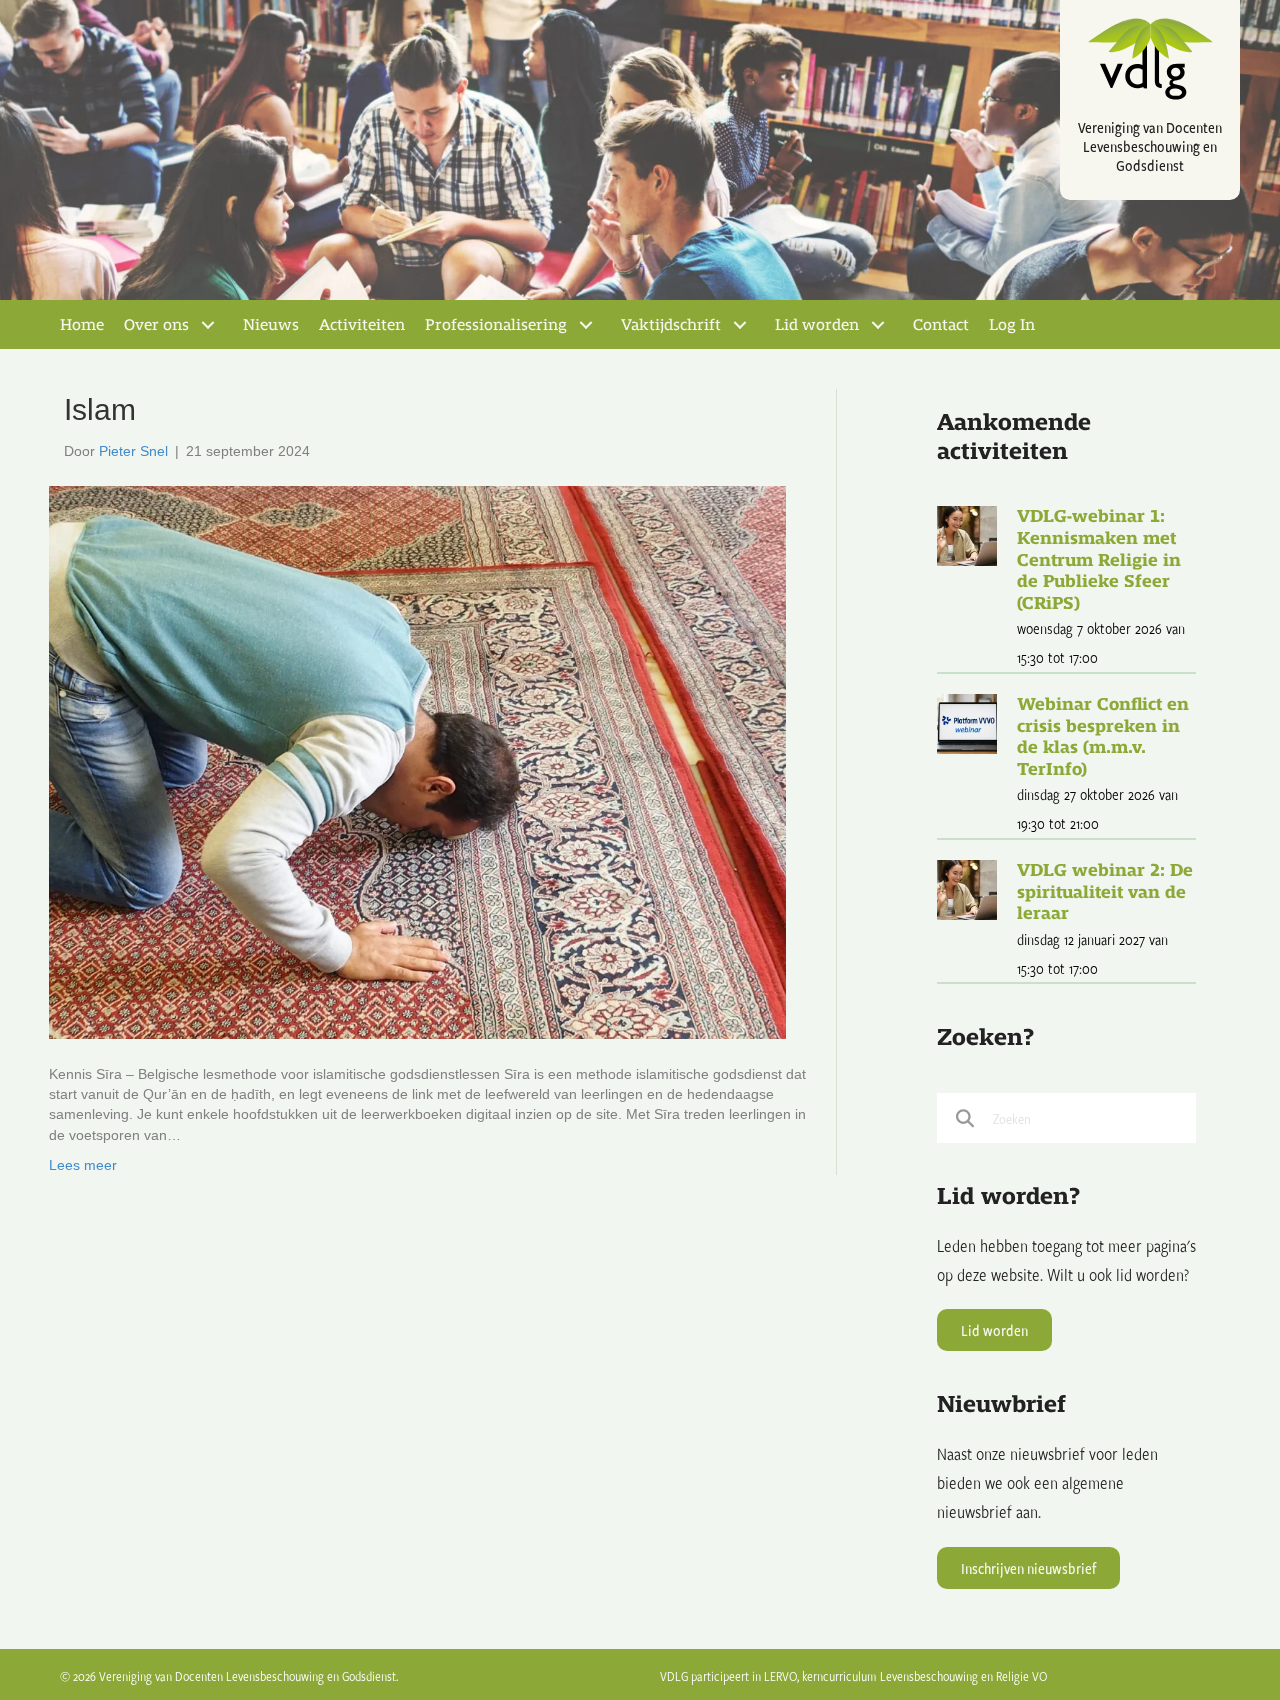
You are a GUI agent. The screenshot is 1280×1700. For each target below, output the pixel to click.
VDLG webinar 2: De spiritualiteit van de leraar (1105, 892)
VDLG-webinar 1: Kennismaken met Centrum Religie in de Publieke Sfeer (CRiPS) (1099, 559)
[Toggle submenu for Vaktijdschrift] (740, 325)
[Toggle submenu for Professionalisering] (586, 325)
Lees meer (83, 1165)
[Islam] (417, 761)
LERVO (780, 1676)
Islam (100, 409)
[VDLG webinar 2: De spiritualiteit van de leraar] (967, 887)
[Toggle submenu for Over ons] (208, 325)
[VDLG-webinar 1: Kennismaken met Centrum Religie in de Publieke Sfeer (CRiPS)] (967, 534)
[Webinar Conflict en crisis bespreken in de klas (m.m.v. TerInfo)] (967, 721)
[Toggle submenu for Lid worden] (878, 325)
